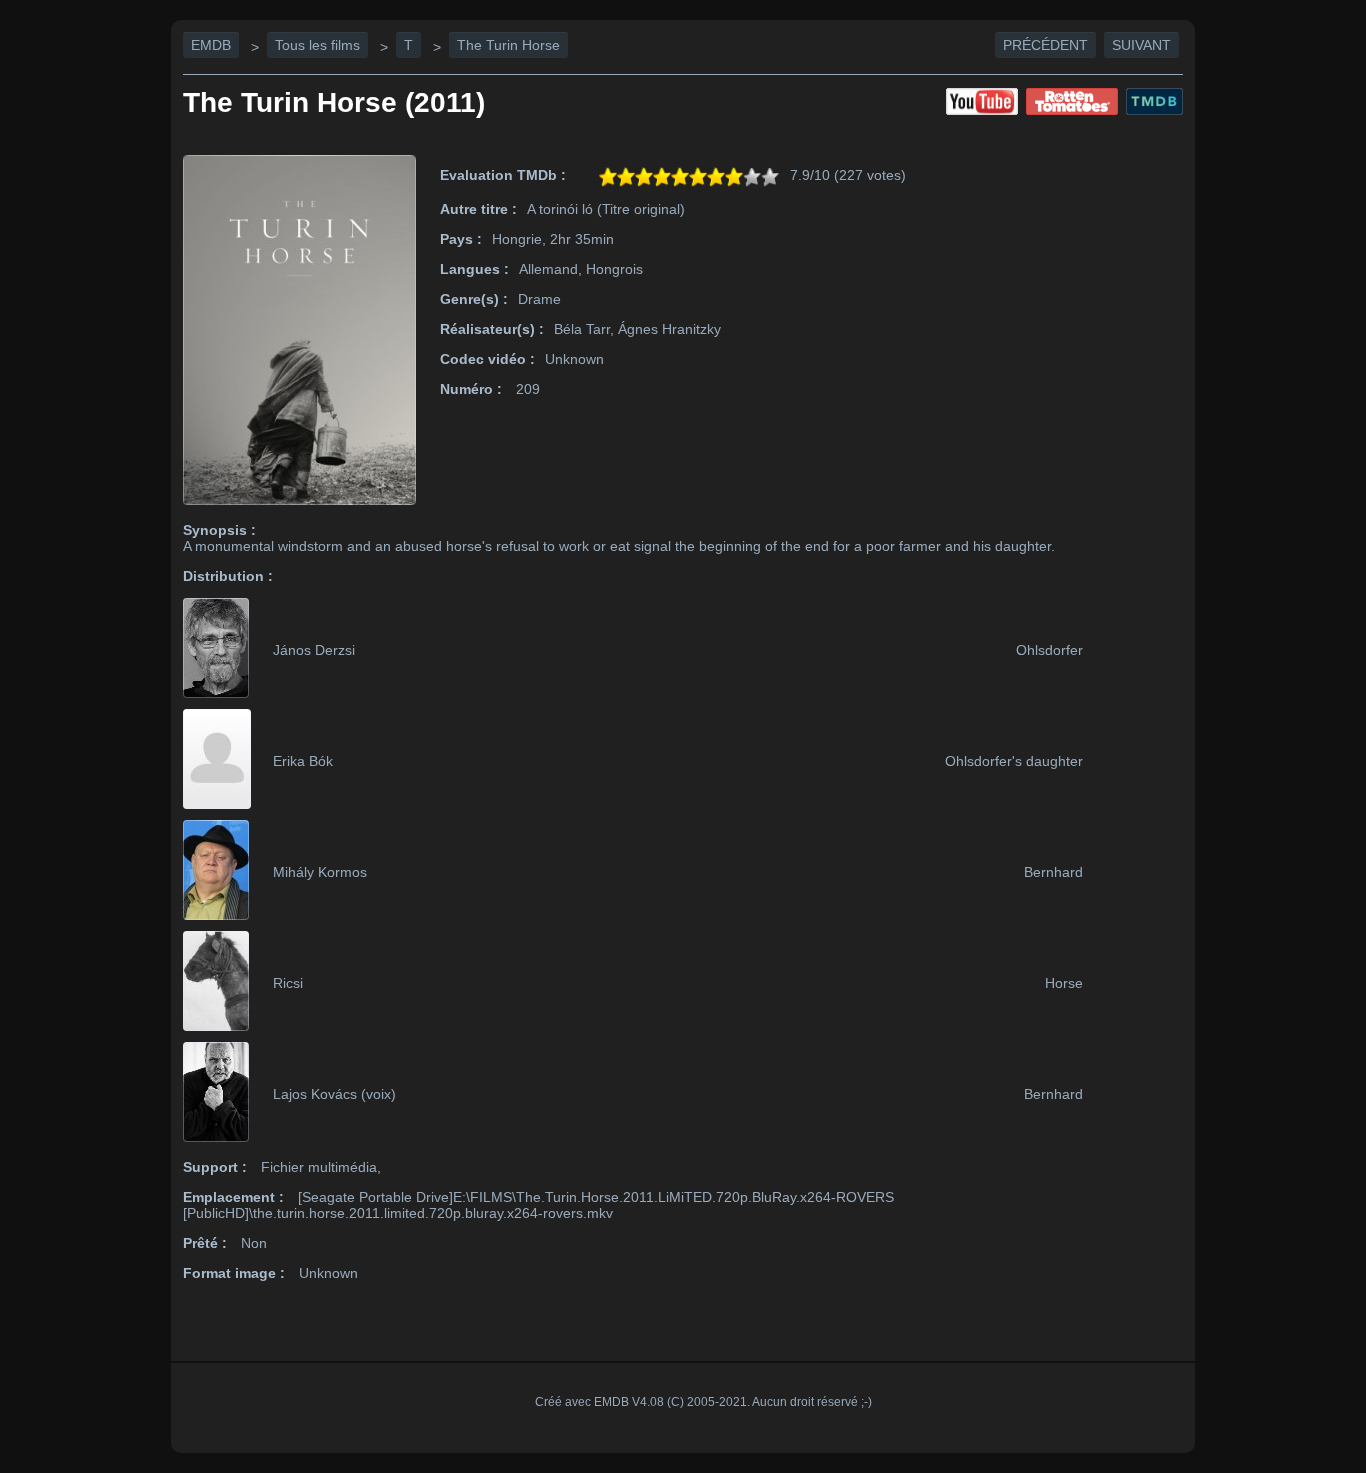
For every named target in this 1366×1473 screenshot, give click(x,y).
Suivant (1141, 45)
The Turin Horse (508, 45)
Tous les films (317, 45)
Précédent (1045, 45)
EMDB (211, 45)
